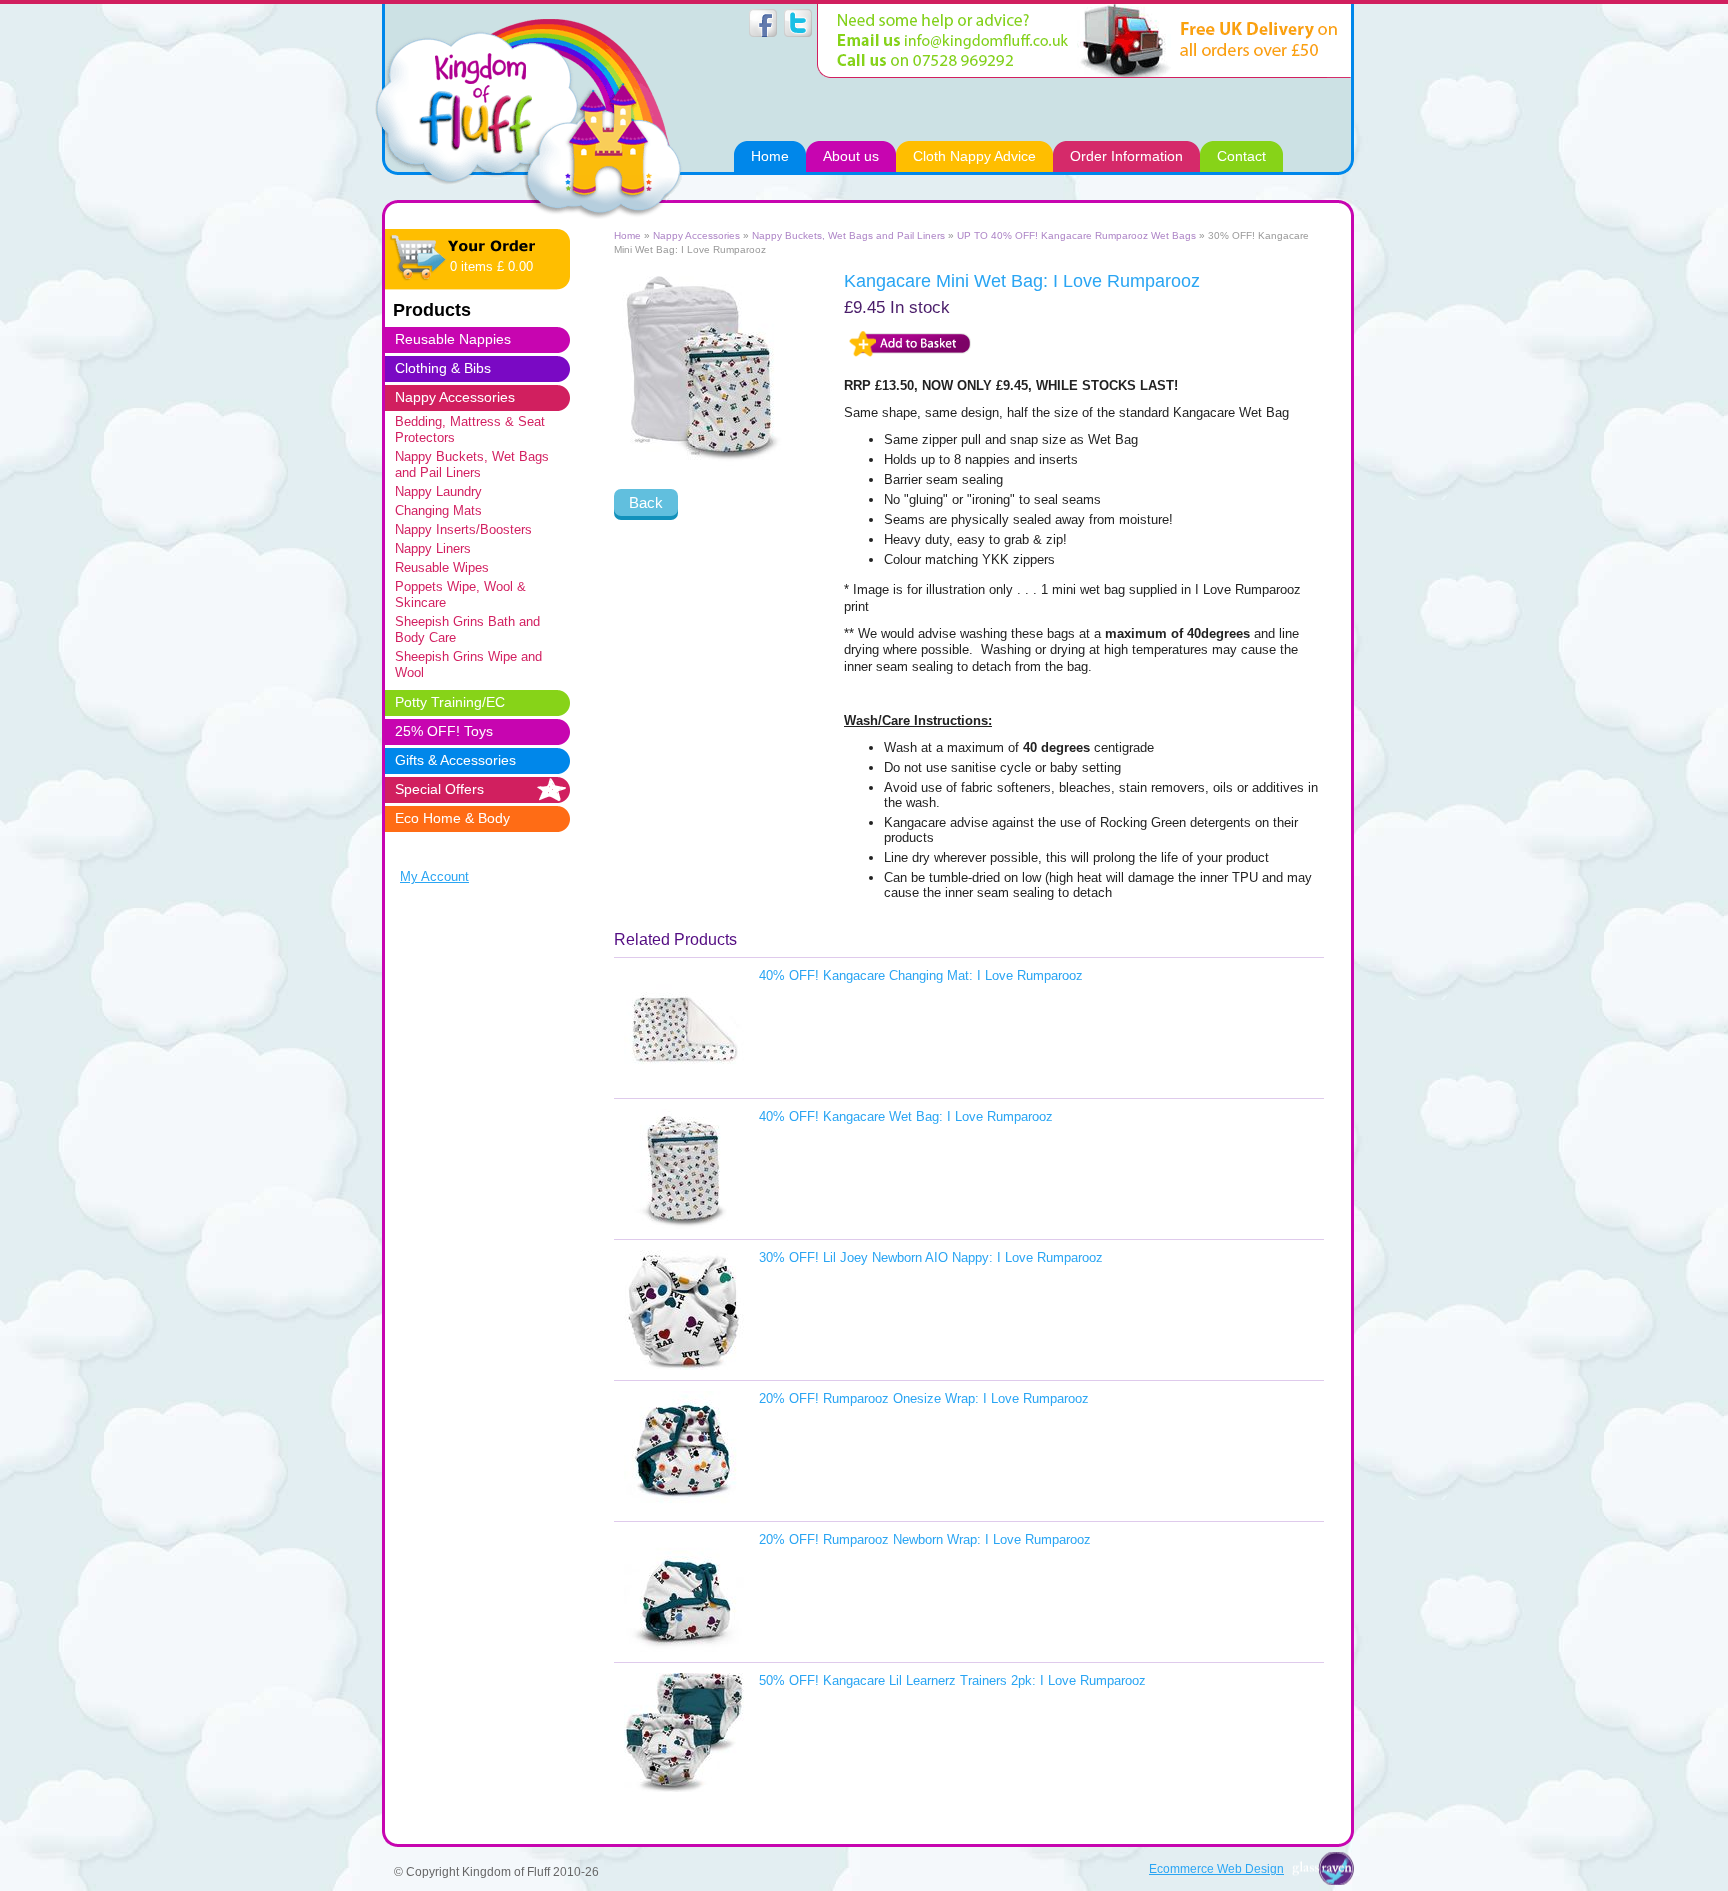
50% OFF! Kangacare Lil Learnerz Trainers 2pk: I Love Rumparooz (952, 1680)
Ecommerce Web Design (1216, 1868)
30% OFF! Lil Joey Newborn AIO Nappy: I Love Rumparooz (931, 1257)
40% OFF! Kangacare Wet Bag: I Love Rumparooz (906, 1116)
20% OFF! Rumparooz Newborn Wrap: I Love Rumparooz (925, 1539)
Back (646, 502)
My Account (434, 876)
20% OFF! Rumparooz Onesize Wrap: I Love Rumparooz (924, 1398)
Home (627, 235)
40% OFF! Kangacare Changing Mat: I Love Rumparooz (921, 975)
